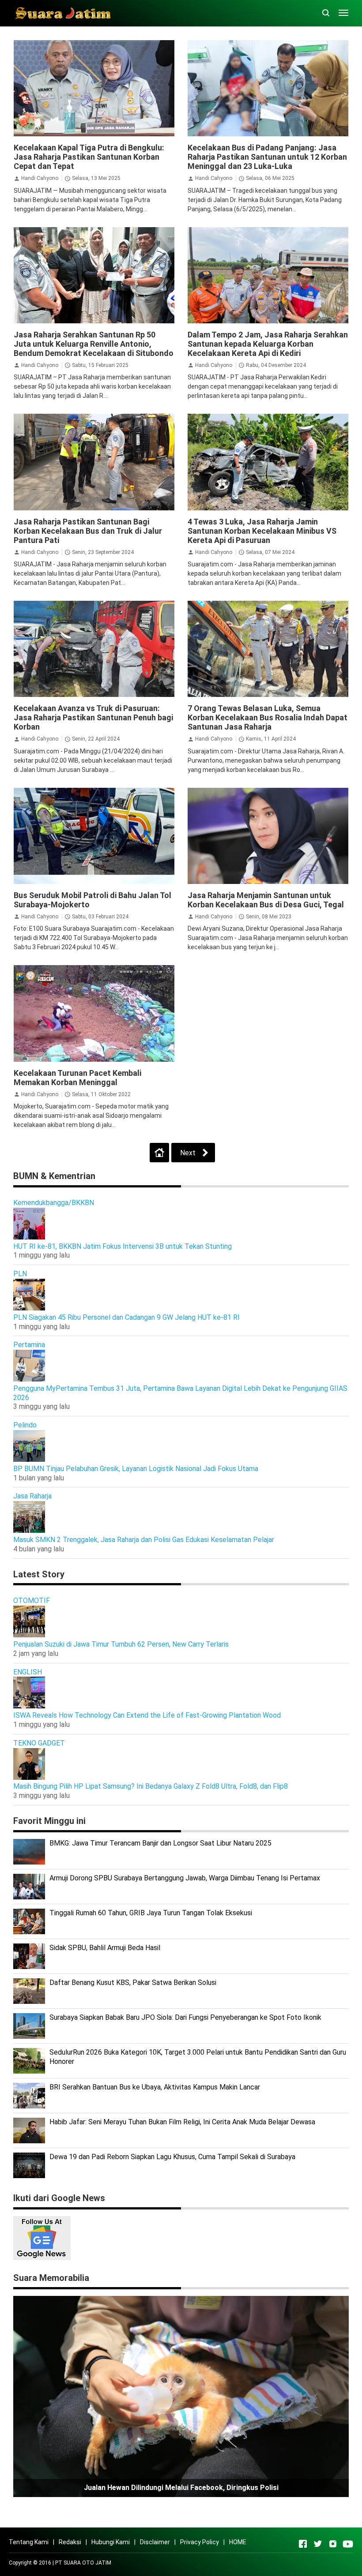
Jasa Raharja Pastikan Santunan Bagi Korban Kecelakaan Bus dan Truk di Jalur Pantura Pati (88, 531)
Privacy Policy (200, 2542)
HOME (238, 2542)
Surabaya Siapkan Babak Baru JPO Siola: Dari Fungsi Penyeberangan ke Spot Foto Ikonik (185, 2017)
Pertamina (29, 1345)
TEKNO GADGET (39, 1743)
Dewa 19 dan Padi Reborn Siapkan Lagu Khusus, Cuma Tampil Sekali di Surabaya (172, 2157)
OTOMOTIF (32, 1601)
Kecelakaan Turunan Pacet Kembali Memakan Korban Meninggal (77, 1078)
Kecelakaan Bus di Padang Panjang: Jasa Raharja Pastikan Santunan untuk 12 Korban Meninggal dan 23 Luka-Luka (267, 157)
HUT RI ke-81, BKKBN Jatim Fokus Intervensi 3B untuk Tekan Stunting (123, 1246)
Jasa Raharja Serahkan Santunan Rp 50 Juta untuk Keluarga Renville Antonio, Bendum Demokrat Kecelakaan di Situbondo (94, 344)
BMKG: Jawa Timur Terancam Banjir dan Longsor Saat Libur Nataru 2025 (160, 1843)
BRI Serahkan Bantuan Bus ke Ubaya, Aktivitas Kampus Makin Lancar (155, 2087)
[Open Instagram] (333, 2544)
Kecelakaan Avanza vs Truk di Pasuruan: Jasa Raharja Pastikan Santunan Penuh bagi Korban (93, 717)
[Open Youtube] (348, 2544)
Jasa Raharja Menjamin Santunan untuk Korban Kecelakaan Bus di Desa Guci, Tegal (266, 900)
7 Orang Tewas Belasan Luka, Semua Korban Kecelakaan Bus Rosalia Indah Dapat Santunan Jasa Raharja (268, 717)
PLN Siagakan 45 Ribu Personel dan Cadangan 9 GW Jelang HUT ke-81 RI (126, 1317)
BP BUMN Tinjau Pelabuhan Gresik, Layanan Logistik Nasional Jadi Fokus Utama (136, 1469)
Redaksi (70, 2542)
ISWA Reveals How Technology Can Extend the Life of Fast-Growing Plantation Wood (147, 1715)
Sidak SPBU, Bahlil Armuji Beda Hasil (105, 1948)
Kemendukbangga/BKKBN (54, 1203)
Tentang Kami (29, 2542)
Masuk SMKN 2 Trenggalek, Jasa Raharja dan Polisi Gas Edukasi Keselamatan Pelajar (144, 1540)
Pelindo (25, 1425)
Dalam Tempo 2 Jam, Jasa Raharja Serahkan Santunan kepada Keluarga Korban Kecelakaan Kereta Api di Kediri (268, 344)
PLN (20, 1274)
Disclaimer (155, 2542)
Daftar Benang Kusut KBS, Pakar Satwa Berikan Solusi (133, 1983)
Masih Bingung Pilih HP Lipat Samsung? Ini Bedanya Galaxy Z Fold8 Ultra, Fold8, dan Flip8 (151, 1786)
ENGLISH (28, 1672)
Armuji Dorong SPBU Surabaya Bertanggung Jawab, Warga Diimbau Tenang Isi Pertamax (185, 1878)
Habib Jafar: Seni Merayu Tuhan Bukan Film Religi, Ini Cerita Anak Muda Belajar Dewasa (182, 2122)
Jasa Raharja (32, 1496)
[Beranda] (159, 1153)
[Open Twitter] (318, 2544)
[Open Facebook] (303, 2544)
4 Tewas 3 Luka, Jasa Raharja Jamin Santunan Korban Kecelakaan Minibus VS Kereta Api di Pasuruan (262, 531)
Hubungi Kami (111, 2542)
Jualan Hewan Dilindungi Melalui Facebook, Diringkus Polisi (181, 2488)
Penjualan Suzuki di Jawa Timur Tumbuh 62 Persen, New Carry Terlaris (121, 1644)
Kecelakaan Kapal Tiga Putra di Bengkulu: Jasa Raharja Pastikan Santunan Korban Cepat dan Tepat (89, 157)
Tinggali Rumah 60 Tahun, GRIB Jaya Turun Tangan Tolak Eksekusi (151, 1913)
